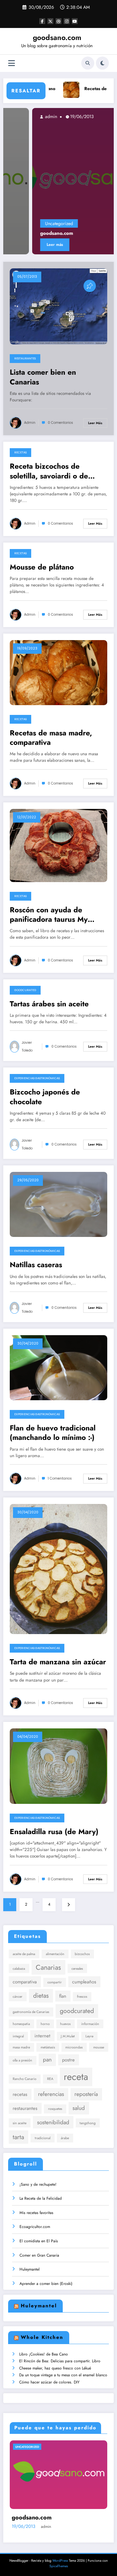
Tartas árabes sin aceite (49, 1004)
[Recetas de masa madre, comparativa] (58, 672)
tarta (18, 2137)
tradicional (43, 2138)
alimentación (55, 1954)
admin (23, 116)
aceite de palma (24, 1954)
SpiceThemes (59, 2566)
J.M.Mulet (68, 2036)
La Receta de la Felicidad (41, 2198)
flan (63, 1996)
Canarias (48, 1967)
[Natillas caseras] (58, 1204)
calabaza (19, 1969)
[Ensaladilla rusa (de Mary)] (58, 1766)
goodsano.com (57, 37)
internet (42, 2036)
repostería (86, 2094)
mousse (99, 2047)
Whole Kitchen (42, 2337)
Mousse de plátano (42, 567)
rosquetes (55, 2109)
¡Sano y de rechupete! (38, 2184)
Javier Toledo (27, 1046)
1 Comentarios (60, 1478)
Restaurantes (25, 358)
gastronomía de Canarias (31, 2012)
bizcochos (82, 1954)
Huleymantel (30, 2269)
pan (47, 2059)
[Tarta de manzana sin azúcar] (58, 1569)
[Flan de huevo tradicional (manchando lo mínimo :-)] (58, 1367)
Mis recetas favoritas (36, 2213)
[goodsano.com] (59, 181)
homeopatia (21, 2024)
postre (68, 2060)
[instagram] (67, 21)
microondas (74, 2047)
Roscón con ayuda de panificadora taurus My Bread (49, 915)
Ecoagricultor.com (35, 2227)
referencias (51, 2094)
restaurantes (25, 2108)
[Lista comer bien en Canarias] (58, 306)
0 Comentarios (60, 423)
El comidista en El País (39, 2241)
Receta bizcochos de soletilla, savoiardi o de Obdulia (49, 471)
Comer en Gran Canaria (39, 2255)
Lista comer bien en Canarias (43, 377)
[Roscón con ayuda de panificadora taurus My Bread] (58, 845)
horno (45, 2024)
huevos (65, 2024)
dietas (41, 1995)
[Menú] (12, 63)
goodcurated (77, 2011)
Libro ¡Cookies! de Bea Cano (44, 2354)
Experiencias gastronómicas (37, 1078)
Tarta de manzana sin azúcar (58, 1662)
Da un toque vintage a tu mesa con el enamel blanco (63, 2375)
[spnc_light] (102, 63)
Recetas (20, 452)
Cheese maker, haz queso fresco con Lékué (55, 2368)
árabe (65, 2138)
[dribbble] (58, 21)
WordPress (60, 2561)
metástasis (48, 2047)
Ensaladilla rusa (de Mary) (54, 1832)
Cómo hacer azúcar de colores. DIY (49, 2382)
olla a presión (22, 2060)
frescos (82, 1997)
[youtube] (75, 21)
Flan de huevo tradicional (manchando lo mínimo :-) (53, 1433)
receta (76, 2077)
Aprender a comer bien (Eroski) (46, 2284)
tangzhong (88, 2123)
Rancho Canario (25, 2079)
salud (79, 2108)
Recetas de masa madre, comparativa (51, 738)
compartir (55, 1982)
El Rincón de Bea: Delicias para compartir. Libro (60, 2361)
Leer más (27, 245)
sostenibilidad (53, 2122)
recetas (20, 2094)
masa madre (21, 2047)
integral (18, 2036)
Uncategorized (31, 223)
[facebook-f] (42, 21)
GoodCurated (25, 990)
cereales (77, 1969)
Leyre (89, 2036)
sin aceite (19, 2123)
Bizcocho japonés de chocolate (45, 1097)
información (90, 2024)
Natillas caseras (36, 1265)
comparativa (25, 1982)
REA (50, 2079)
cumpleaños (84, 1982)
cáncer (18, 1997)
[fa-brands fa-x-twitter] (50, 21)
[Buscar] (88, 63)
